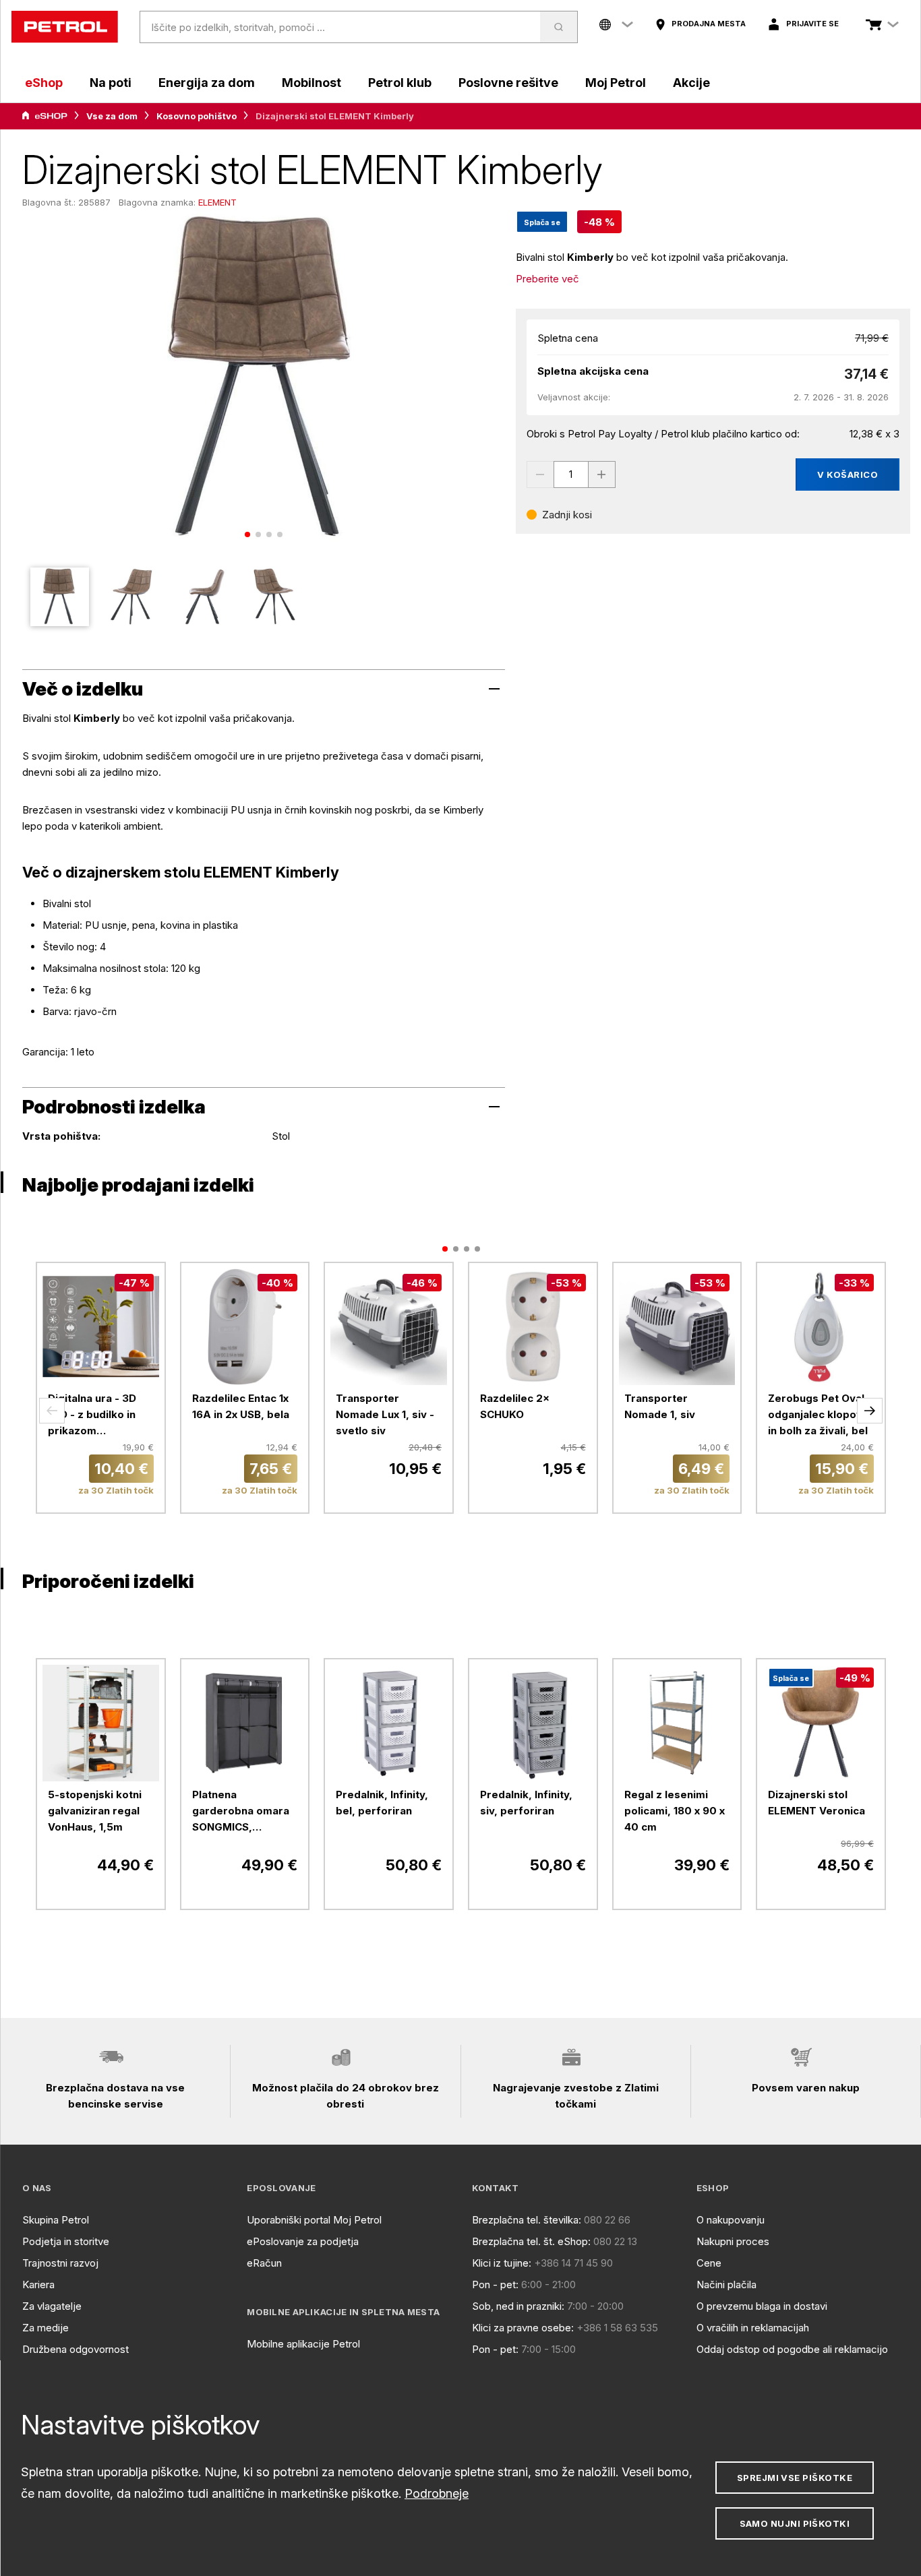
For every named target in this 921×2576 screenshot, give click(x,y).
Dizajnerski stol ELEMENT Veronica (816, 1803)
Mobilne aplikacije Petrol (303, 2344)
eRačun (264, 2263)
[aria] (44, 116)
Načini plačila (726, 2284)
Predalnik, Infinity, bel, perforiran (382, 1803)
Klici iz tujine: (502, 2263)
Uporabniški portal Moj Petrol (314, 2220)
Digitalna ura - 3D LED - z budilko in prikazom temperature (92, 1415)
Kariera (38, 2284)
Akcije (691, 83)
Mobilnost (311, 83)
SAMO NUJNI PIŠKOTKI (795, 2523)
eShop (44, 83)
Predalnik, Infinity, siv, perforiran (526, 1803)
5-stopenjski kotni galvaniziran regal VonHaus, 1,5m (95, 1811)
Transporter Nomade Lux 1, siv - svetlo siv (385, 1414)
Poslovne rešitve (508, 83)
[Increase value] (602, 474)
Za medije (46, 2328)
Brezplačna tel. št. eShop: (531, 2241)
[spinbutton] (571, 474)
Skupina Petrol (56, 2220)
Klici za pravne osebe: (523, 2328)
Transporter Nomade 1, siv (660, 1406)
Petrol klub (400, 83)
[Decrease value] (540, 474)
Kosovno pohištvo (197, 116)
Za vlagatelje (52, 2306)
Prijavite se (812, 24)
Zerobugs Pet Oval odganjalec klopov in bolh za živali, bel (818, 1414)
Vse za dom (112, 116)
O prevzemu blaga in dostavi (762, 2306)
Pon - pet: (495, 2284)
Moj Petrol (616, 83)
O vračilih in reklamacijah (753, 2328)
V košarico (848, 474)
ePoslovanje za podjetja (303, 2241)
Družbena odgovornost (76, 2349)
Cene (709, 2263)
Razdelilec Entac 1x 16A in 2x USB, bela (241, 1406)
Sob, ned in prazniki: (518, 2306)
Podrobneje (437, 2493)
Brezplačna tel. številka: (527, 2220)
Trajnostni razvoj (60, 2263)
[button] (52, 1411)
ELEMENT (217, 202)
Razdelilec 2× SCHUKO (515, 1406)
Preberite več (547, 279)
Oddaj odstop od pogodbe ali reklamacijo (792, 2349)
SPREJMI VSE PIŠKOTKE (795, 2478)
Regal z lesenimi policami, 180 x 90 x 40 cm (675, 1811)
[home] (65, 27)
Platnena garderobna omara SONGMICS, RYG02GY (241, 1812)
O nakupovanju (731, 2220)
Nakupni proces (733, 2241)
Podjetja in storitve (66, 2241)
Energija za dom (207, 83)
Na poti (111, 83)
